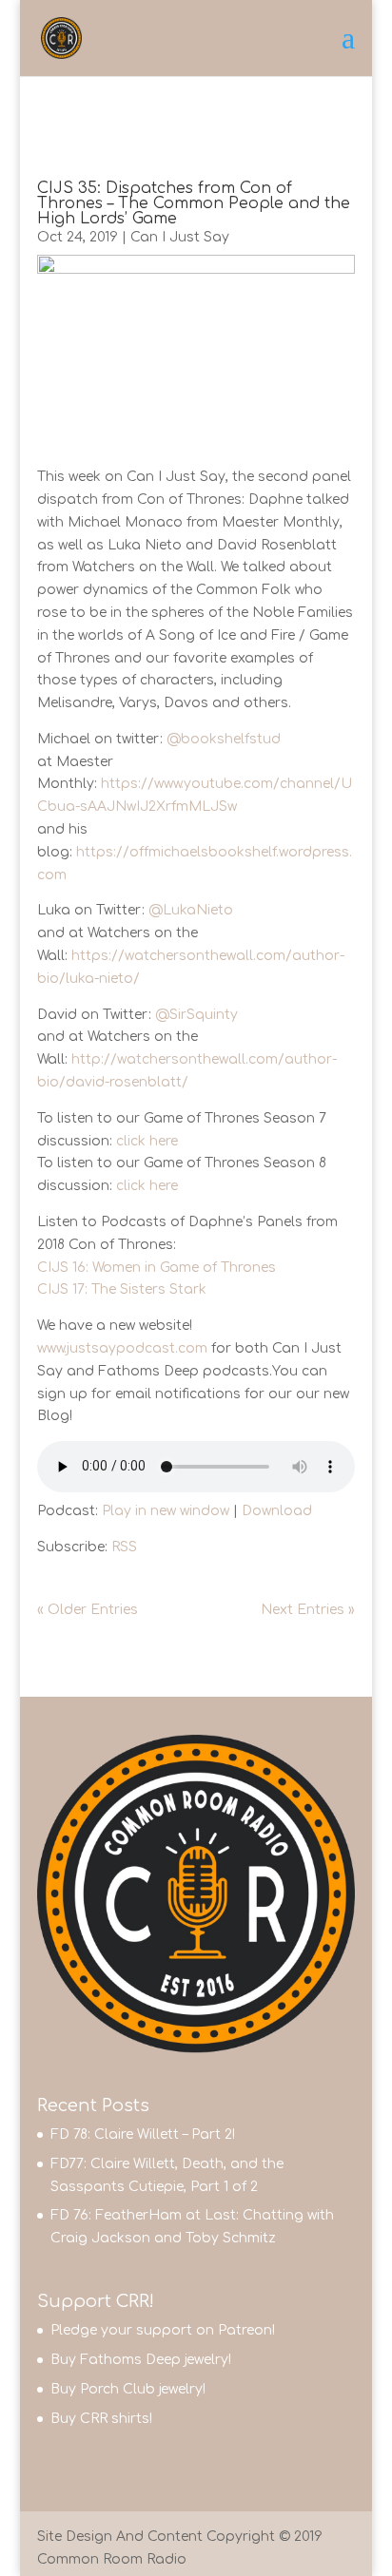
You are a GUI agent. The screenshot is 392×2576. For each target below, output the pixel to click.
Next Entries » (308, 1610)
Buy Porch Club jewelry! (128, 2389)
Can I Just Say (180, 237)
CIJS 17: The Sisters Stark (122, 1289)
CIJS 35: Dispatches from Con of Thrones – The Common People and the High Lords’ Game (194, 203)
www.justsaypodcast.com (122, 1348)
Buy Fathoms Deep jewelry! (141, 2360)
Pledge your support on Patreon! (163, 2330)
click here (147, 1141)
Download (277, 1511)
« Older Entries (88, 1610)
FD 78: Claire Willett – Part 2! (143, 2134)
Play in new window (166, 1511)
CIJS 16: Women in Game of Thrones (157, 1268)
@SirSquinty (196, 1015)
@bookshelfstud (224, 739)
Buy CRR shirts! (101, 2419)
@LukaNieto (191, 910)
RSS (124, 1547)
